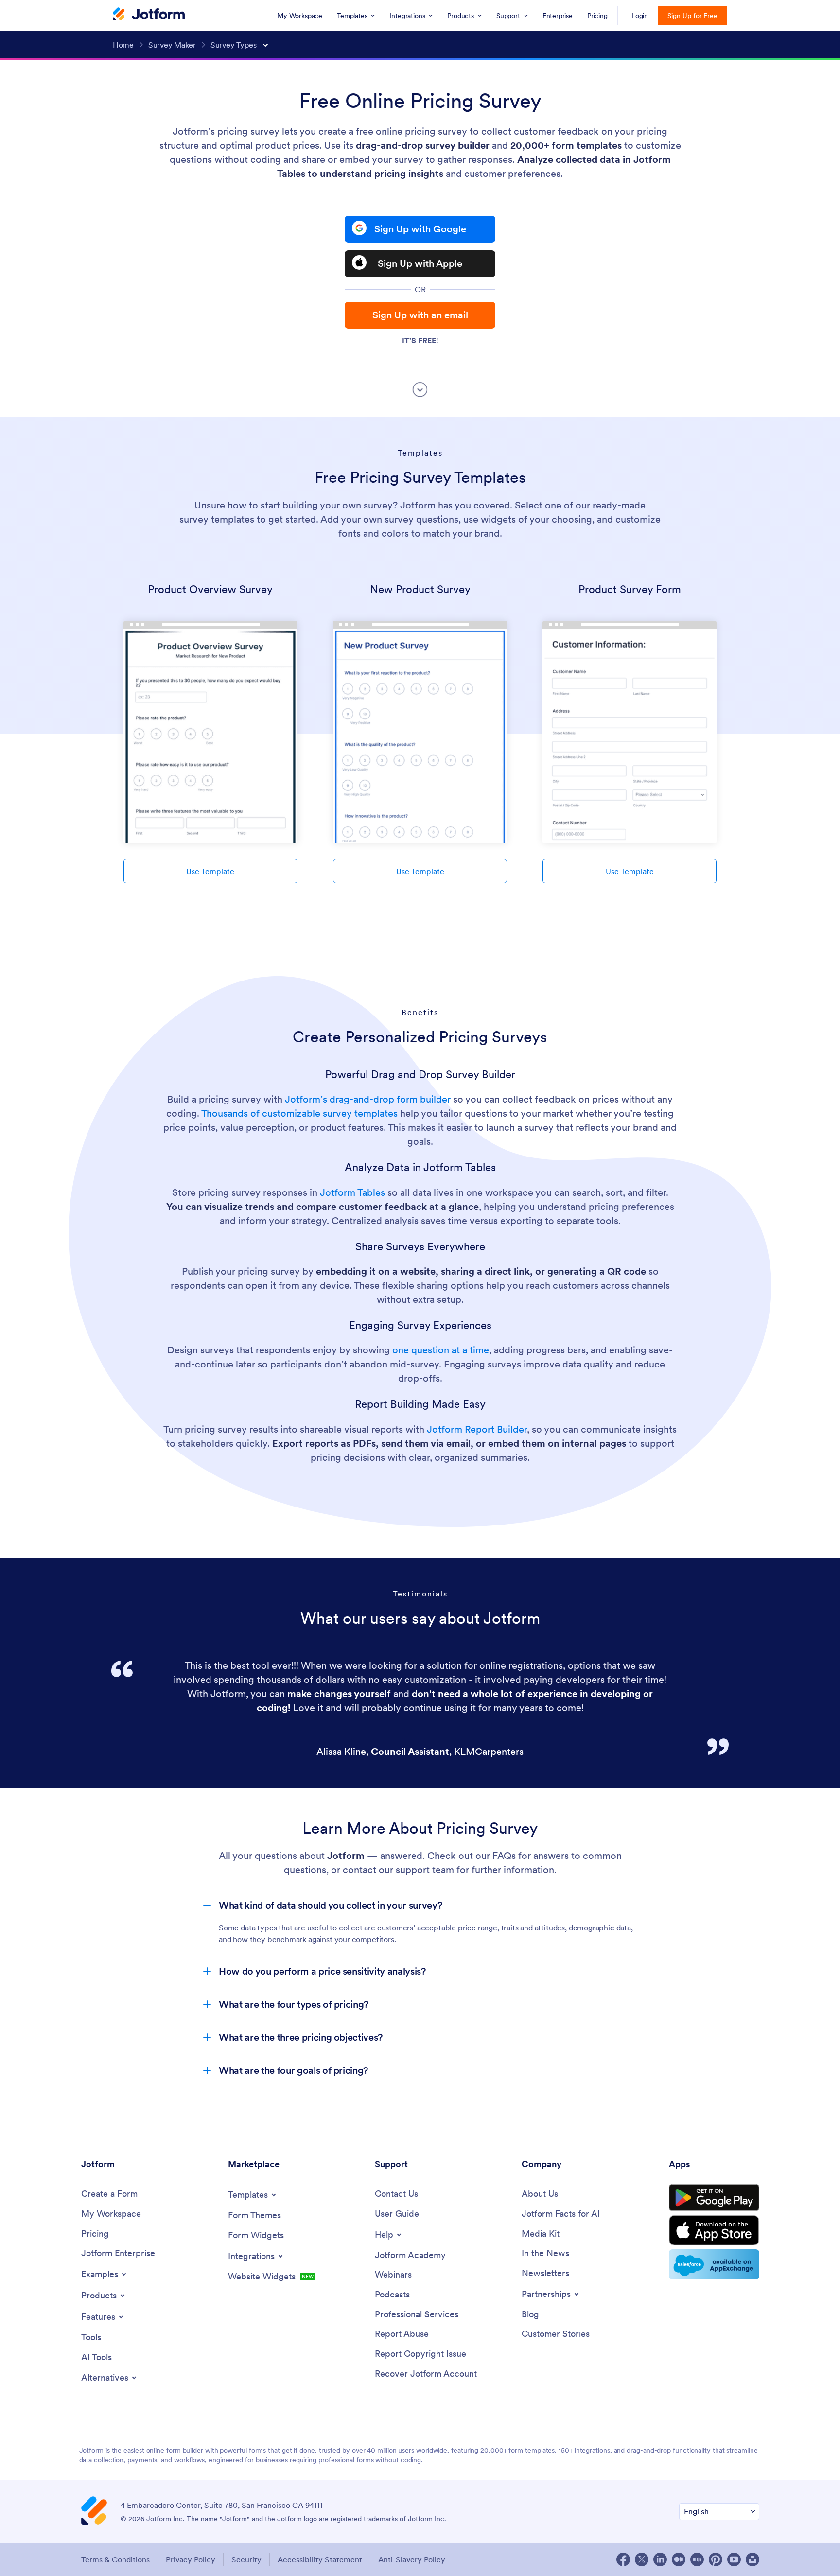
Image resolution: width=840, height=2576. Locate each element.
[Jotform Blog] (697, 2559)
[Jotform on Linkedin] (660, 2559)
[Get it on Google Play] (714, 2198)
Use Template (210, 871)
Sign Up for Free (692, 16)
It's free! (420, 340)
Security (246, 2559)
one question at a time (441, 1350)
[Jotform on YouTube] (734, 2559)
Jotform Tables (352, 1192)
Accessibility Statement (320, 2559)
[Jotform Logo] (149, 15)
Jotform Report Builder (477, 1429)
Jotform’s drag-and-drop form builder (368, 1099)
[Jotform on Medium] (679, 2559)
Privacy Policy (191, 2559)
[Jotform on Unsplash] (752, 2559)
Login (640, 16)
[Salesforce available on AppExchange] (714, 2264)
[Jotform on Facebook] (623, 2559)
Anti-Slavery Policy (412, 2559)
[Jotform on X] (642, 2559)
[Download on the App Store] (714, 2230)
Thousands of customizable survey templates (299, 1113)
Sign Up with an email (420, 315)
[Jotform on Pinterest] (716, 2559)
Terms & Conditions (115, 2559)
